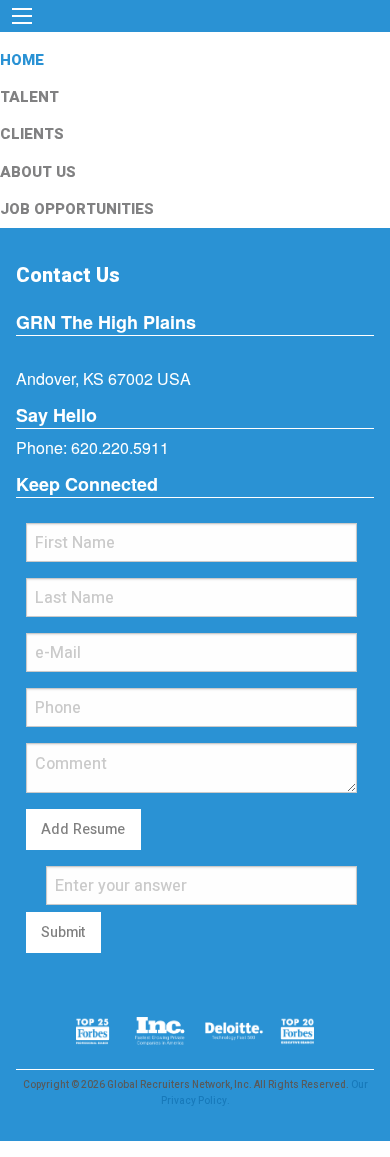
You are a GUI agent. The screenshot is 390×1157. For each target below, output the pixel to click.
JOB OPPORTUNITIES (77, 209)
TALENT (29, 97)
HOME (22, 60)
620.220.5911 (120, 447)
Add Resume (83, 829)
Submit (63, 932)
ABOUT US (38, 172)
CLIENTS (32, 134)
